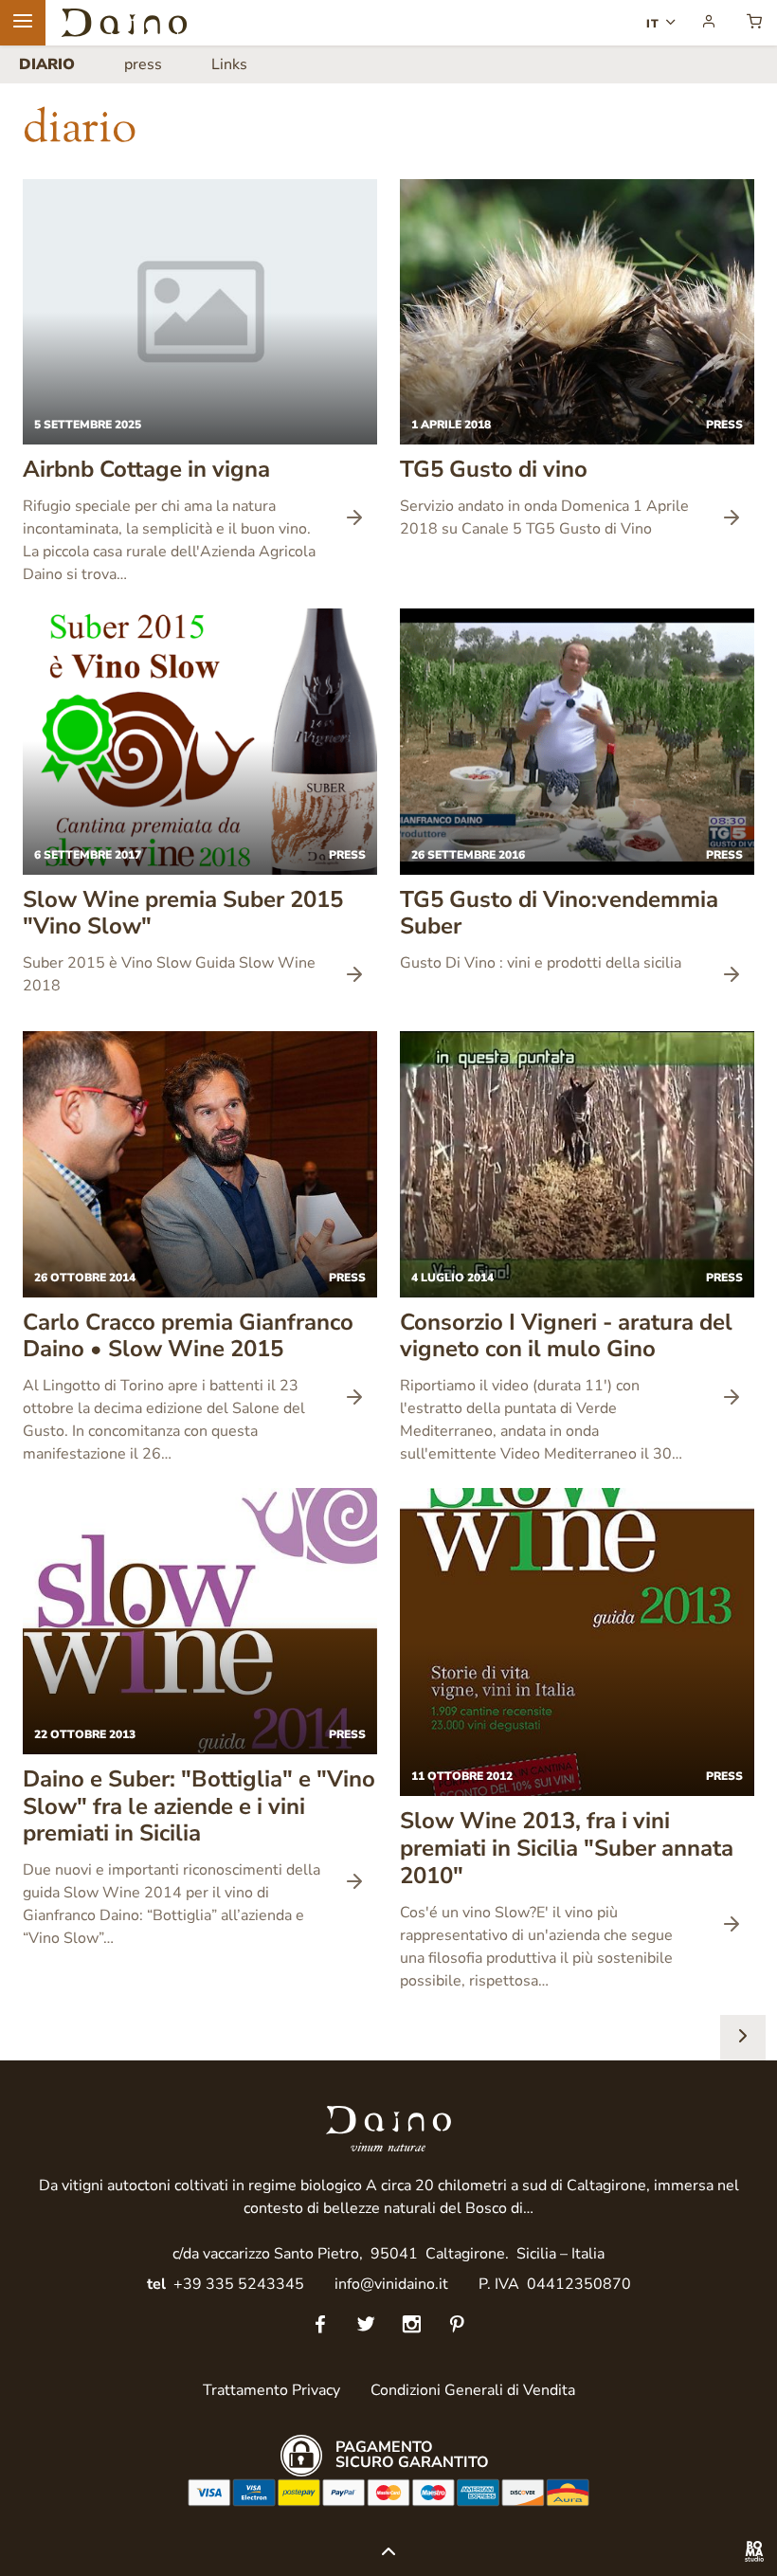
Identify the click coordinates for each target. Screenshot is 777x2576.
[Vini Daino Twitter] (366, 2326)
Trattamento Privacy (271, 2390)
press (143, 64)
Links (229, 64)
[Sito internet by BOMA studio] (754, 2553)
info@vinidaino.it (391, 2284)
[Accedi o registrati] (709, 23)
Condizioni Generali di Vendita (473, 2390)
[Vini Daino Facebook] (320, 2326)
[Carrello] (754, 23)
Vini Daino (124, 23)
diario (47, 64)
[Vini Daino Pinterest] (457, 2326)
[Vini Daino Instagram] (411, 2326)
